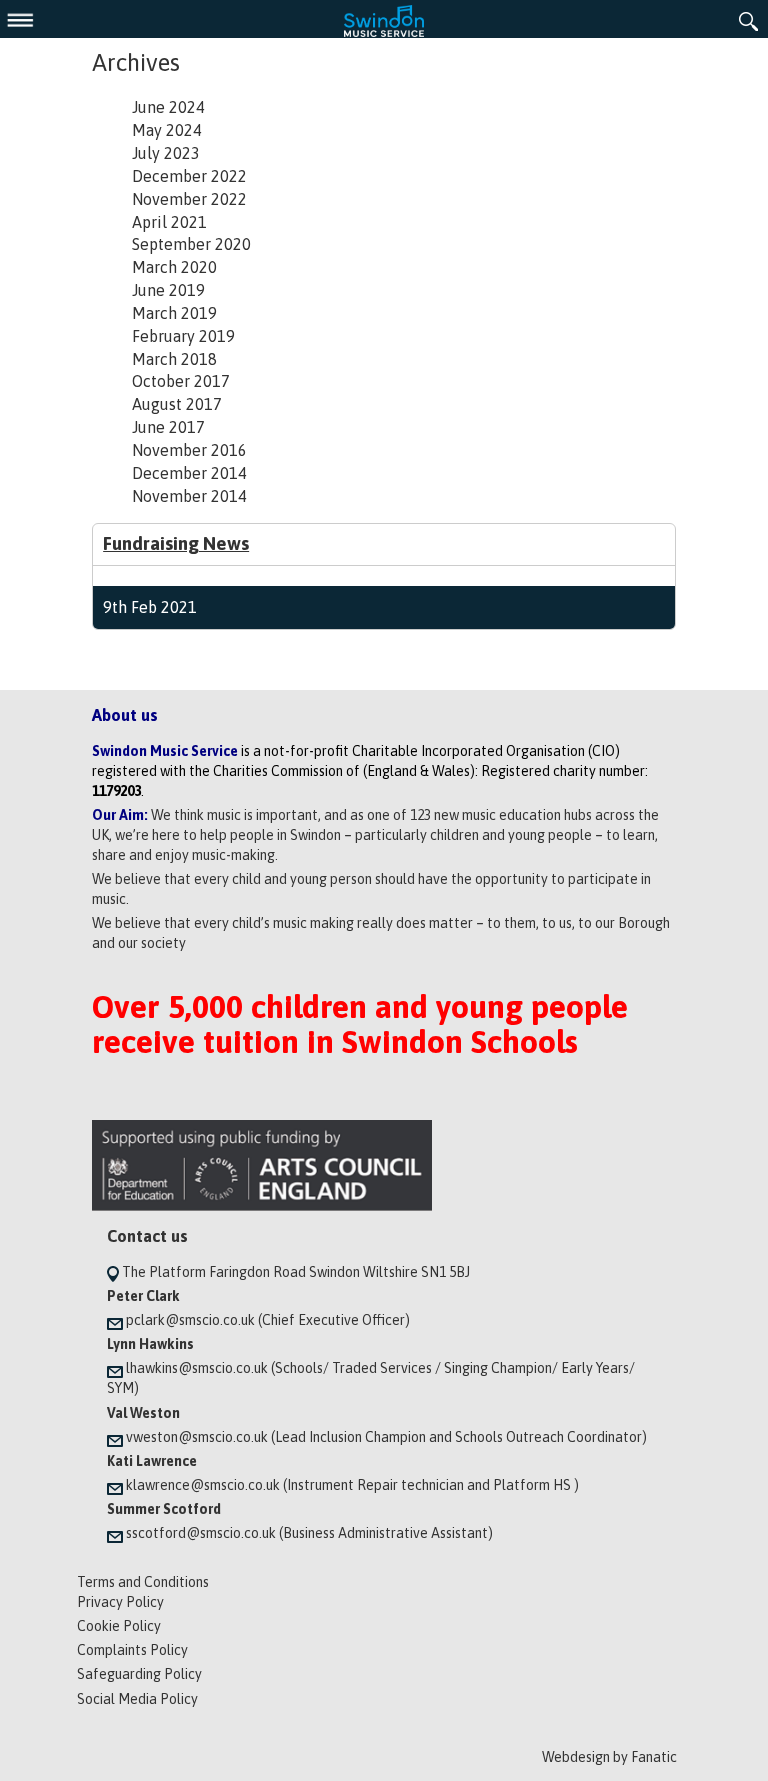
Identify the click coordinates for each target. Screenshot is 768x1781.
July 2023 (166, 153)
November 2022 (189, 199)
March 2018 (174, 359)
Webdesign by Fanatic (609, 1757)
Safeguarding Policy (139, 1674)
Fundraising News (176, 543)
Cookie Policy (119, 1626)
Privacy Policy (120, 1602)
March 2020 (174, 267)
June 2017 (168, 427)
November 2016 (189, 450)
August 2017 (177, 404)
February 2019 (183, 336)
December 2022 (189, 176)
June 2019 (168, 290)
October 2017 (181, 381)
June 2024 (168, 107)
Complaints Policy (132, 1650)
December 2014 (189, 473)
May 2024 (167, 130)
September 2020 (191, 244)
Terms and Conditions (143, 1582)
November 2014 (189, 496)
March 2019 (174, 313)
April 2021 (169, 222)
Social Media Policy (137, 1699)
